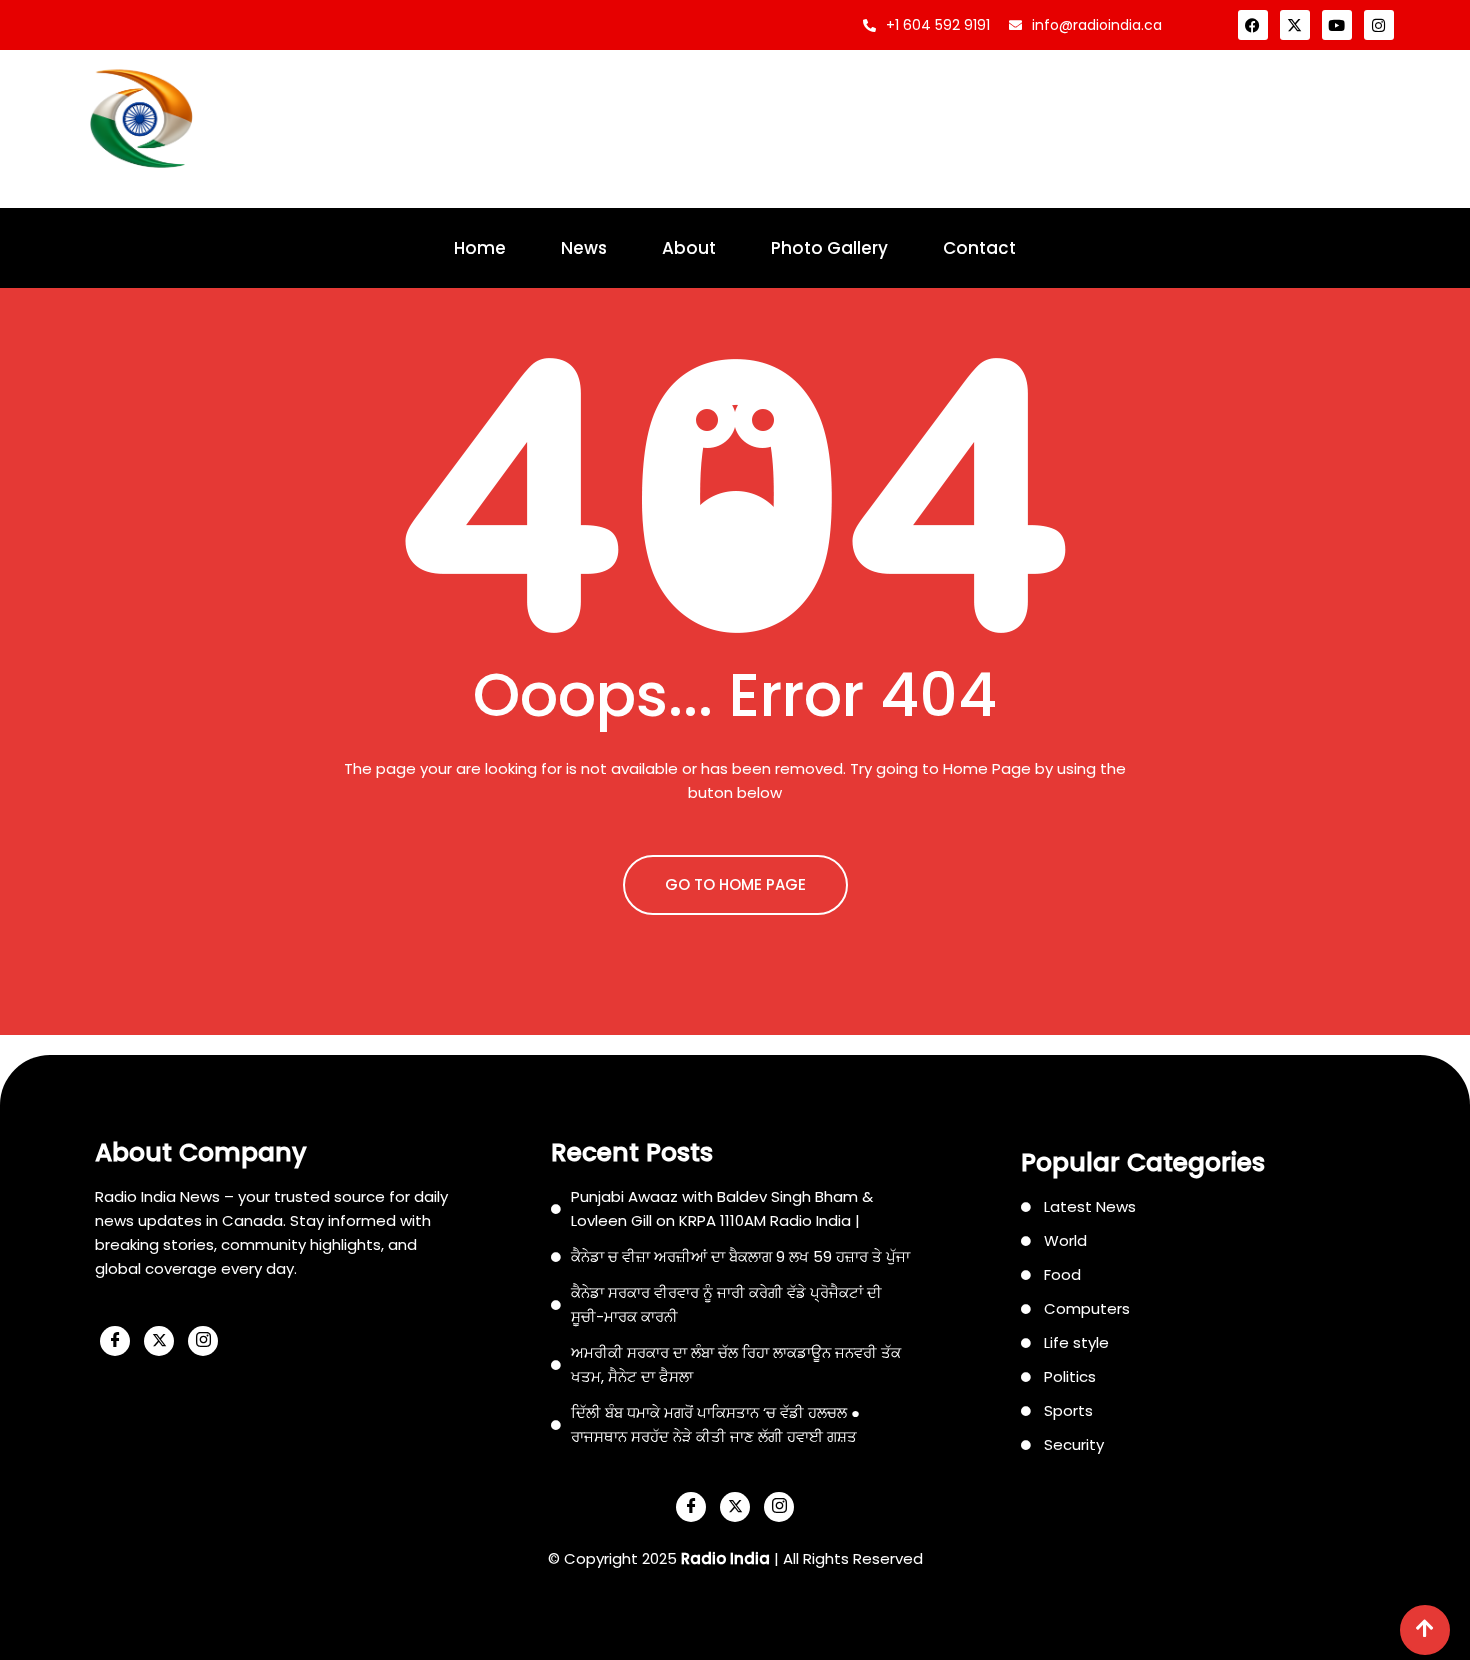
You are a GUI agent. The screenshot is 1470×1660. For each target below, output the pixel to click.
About (689, 248)
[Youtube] (1337, 25)
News (584, 248)
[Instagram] (1379, 25)
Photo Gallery (829, 248)
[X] (159, 1341)
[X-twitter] (1295, 25)
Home (480, 248)
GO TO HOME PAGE (735, 884)
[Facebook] (1253, 25)
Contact (979, 248)
